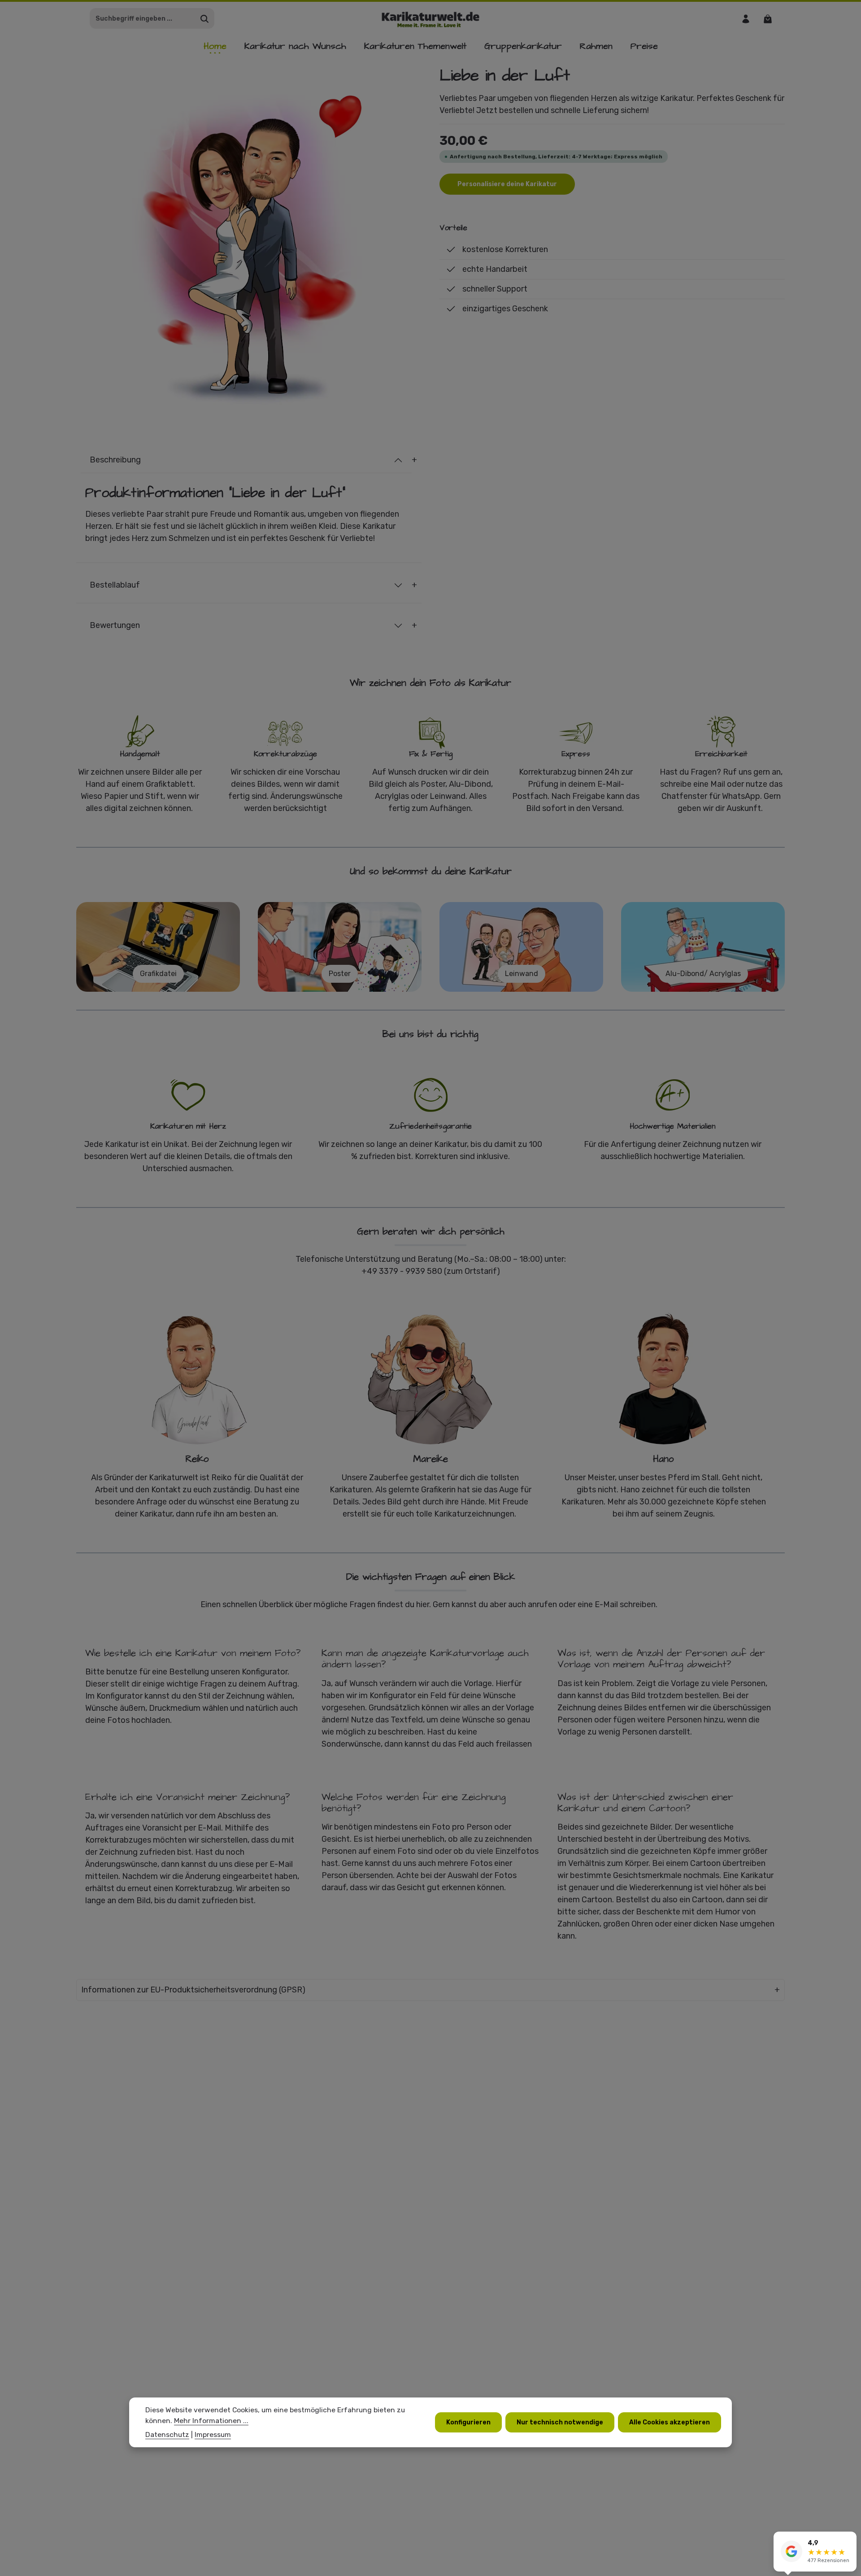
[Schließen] (849, 2540)
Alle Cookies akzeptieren (670, 2422)
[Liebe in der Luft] (249, 238)
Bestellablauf (115, 585)
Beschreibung (115, 460)
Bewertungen (115, 625)
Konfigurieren (468, 2422)
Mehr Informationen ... (211, 2421)
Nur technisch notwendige (560, 2422)
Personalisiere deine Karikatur (507, 184)
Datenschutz (167, 2434)
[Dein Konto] (746, 19)
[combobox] (143, 19)
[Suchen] (205, 19)
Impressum (213, 2434)
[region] (249, 238)
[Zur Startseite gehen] (431, 19)
